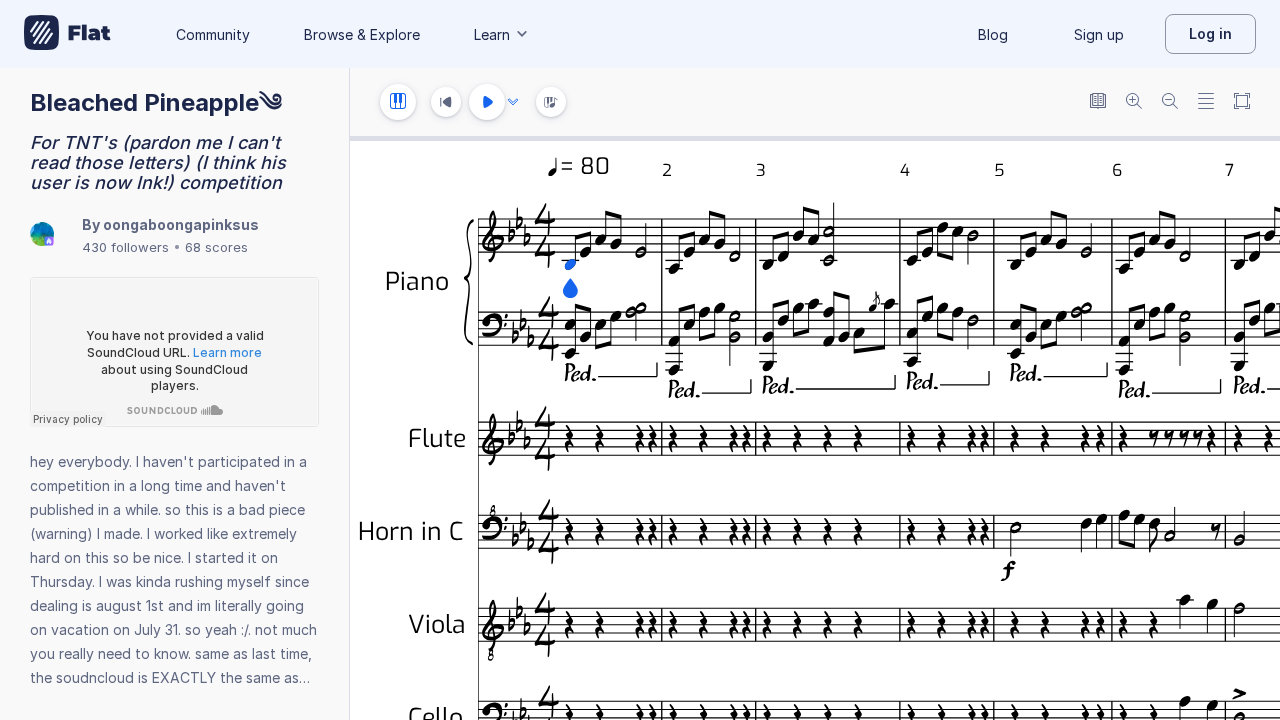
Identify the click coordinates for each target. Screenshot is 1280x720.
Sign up (1099, 34)
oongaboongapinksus (181, 224)
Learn (492, 34)
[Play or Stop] (487, 102)
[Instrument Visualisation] (551, 102)
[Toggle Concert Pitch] (1098, 102)
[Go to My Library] (67, 34)
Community (213, 34)
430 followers (125, 247)
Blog (993, 34)
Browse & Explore (362, 34)
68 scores (216, 247)
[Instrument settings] (398, 102)
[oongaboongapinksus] (42, 235)
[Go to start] (446, 102)
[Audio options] (513, 102)
